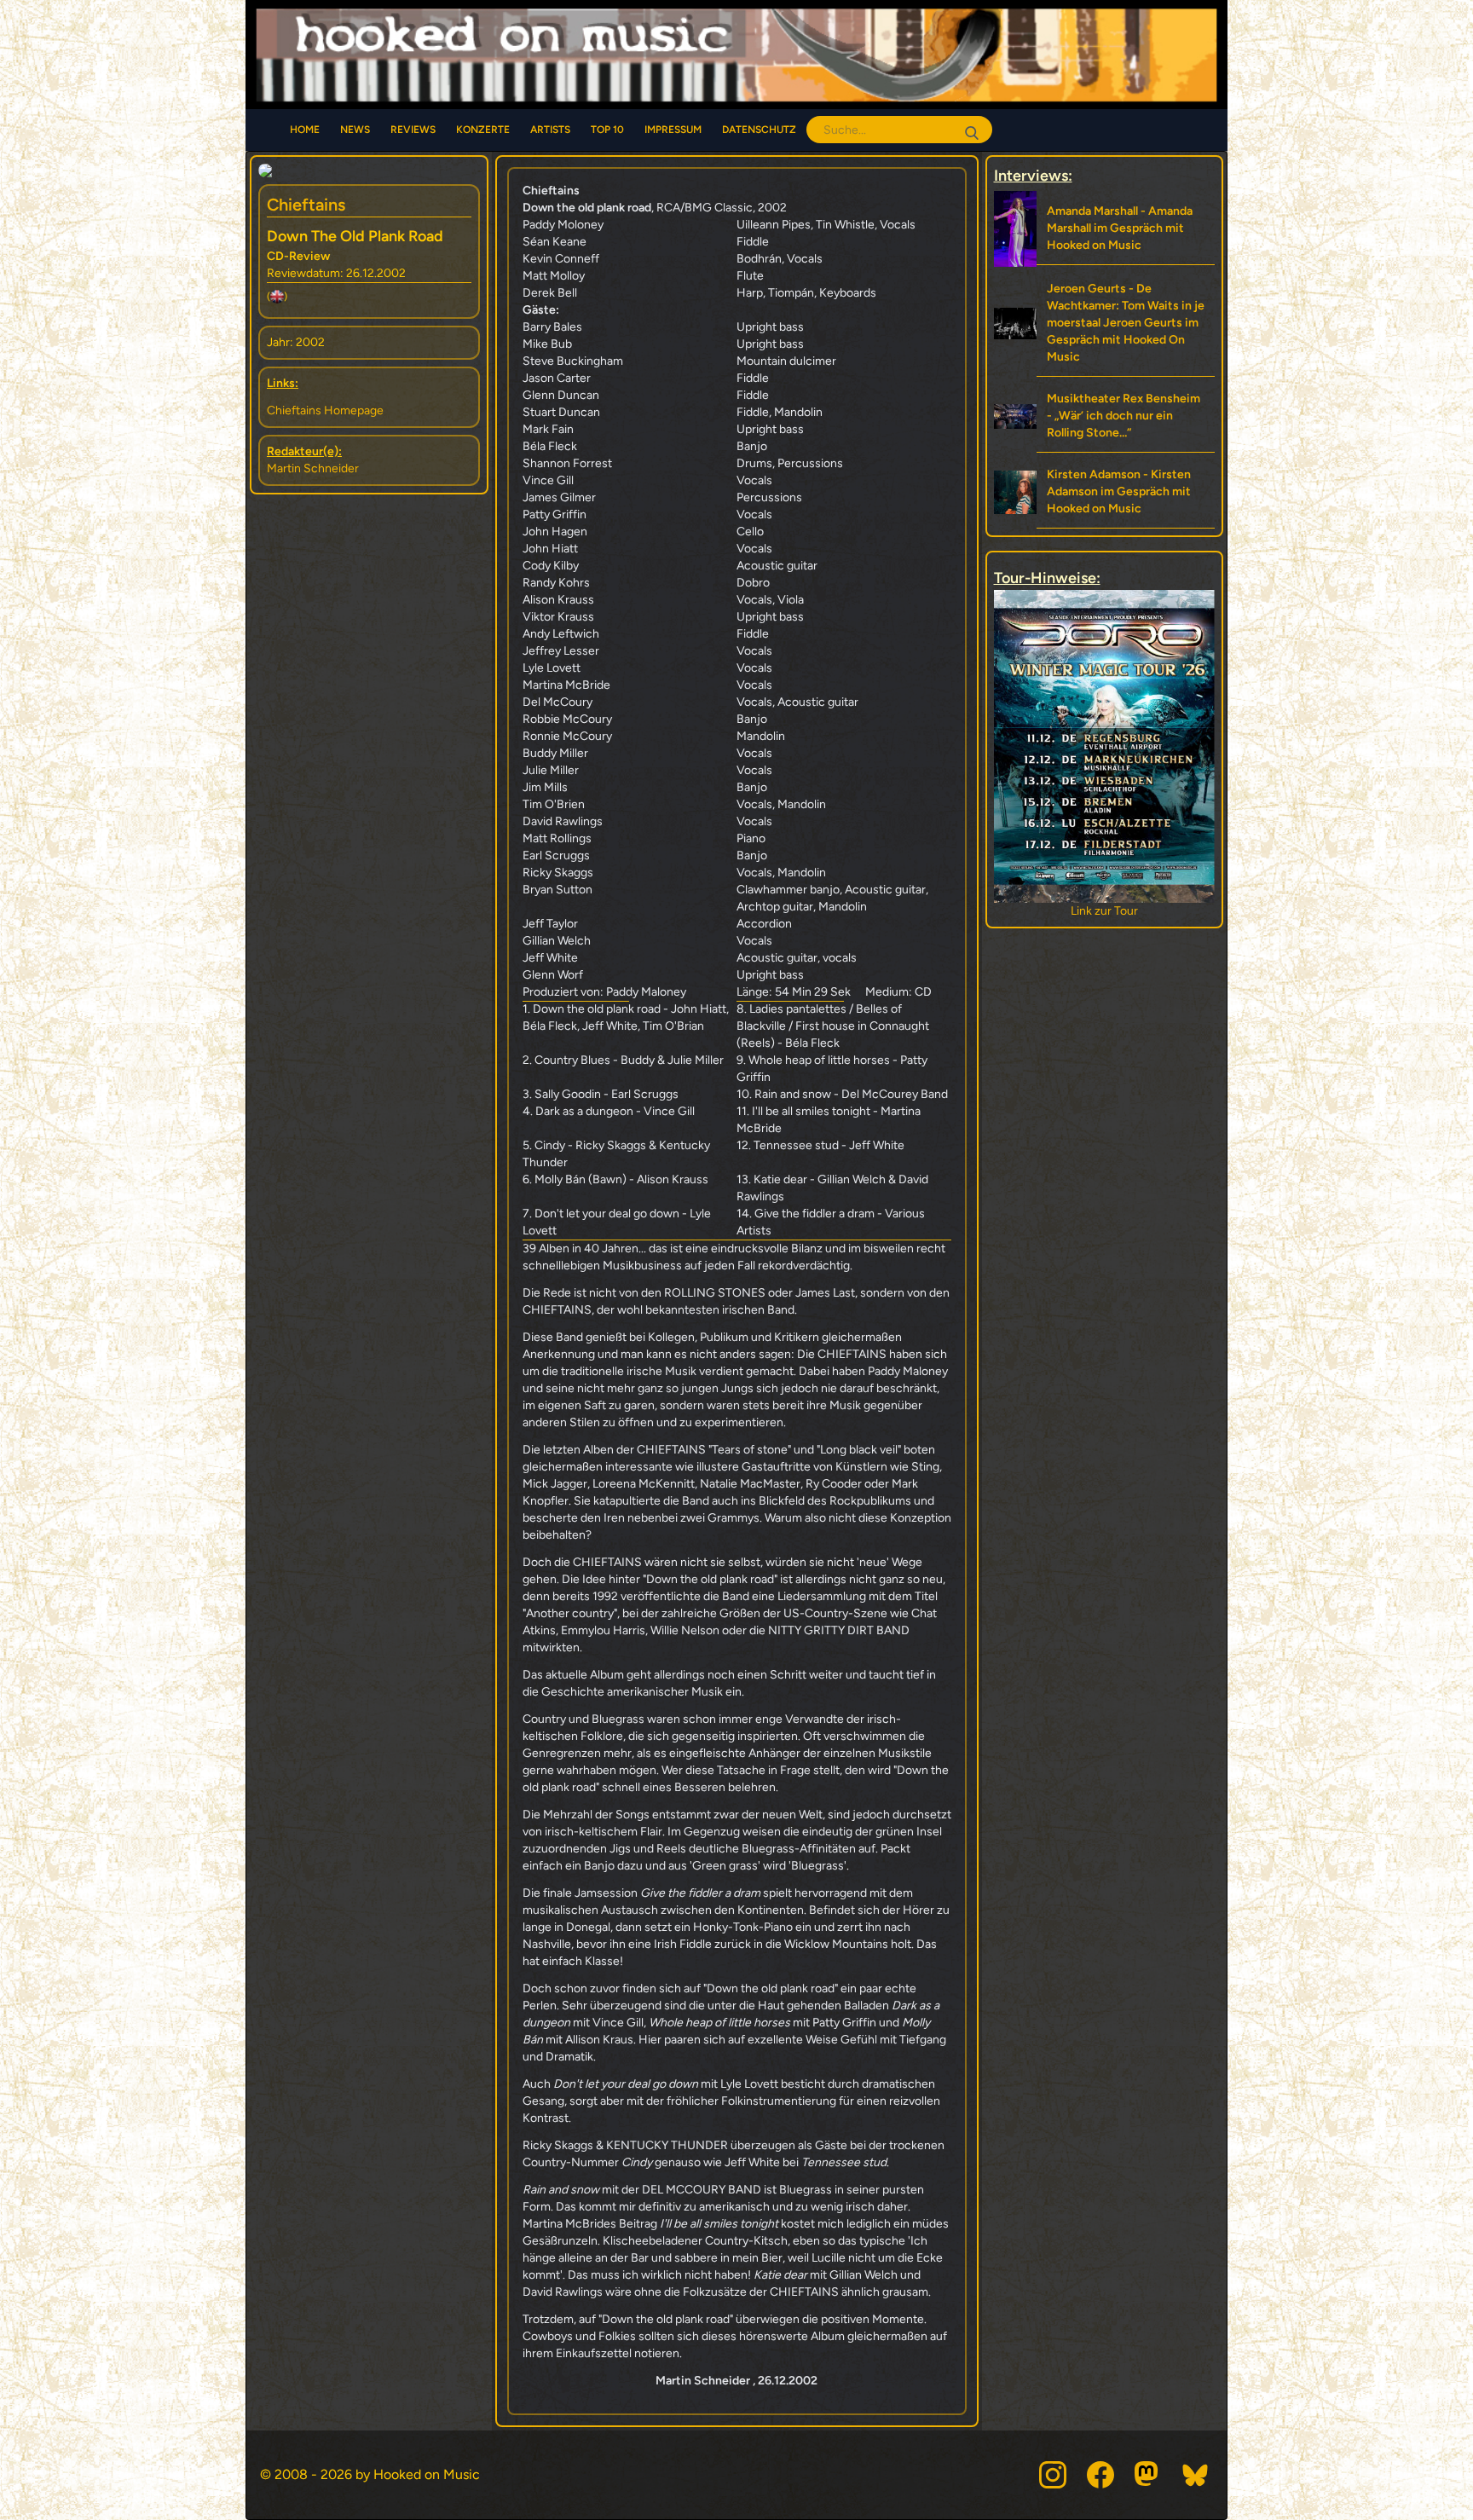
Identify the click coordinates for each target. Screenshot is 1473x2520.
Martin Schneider (313, 468)
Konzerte (483, 130)
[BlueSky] (1196, 2475)
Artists (550, 130)
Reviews (413, 130)
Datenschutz (759, 130)
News (355, 130)
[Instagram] (1053, 2475)
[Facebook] (1100, 2475)
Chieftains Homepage (325, 410)
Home (305, 130)
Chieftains (306, 205)
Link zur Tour (1104, 911)
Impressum (673, 130)
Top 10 (607, 130)
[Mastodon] (1148, 2475)
